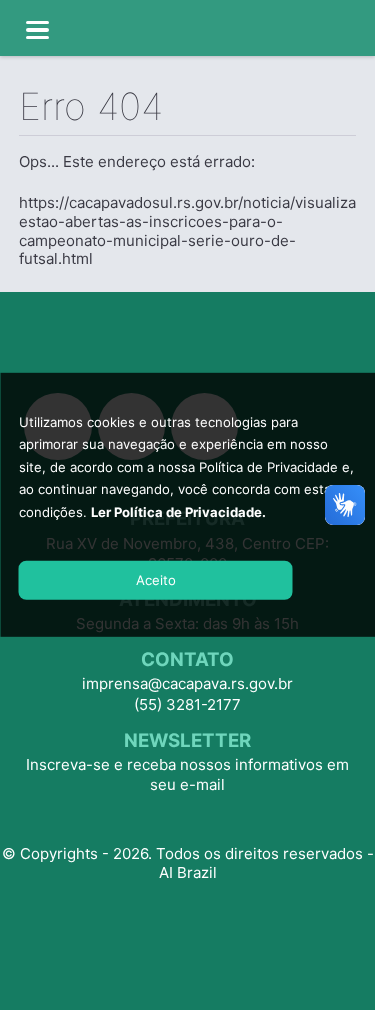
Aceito (156, 579)
